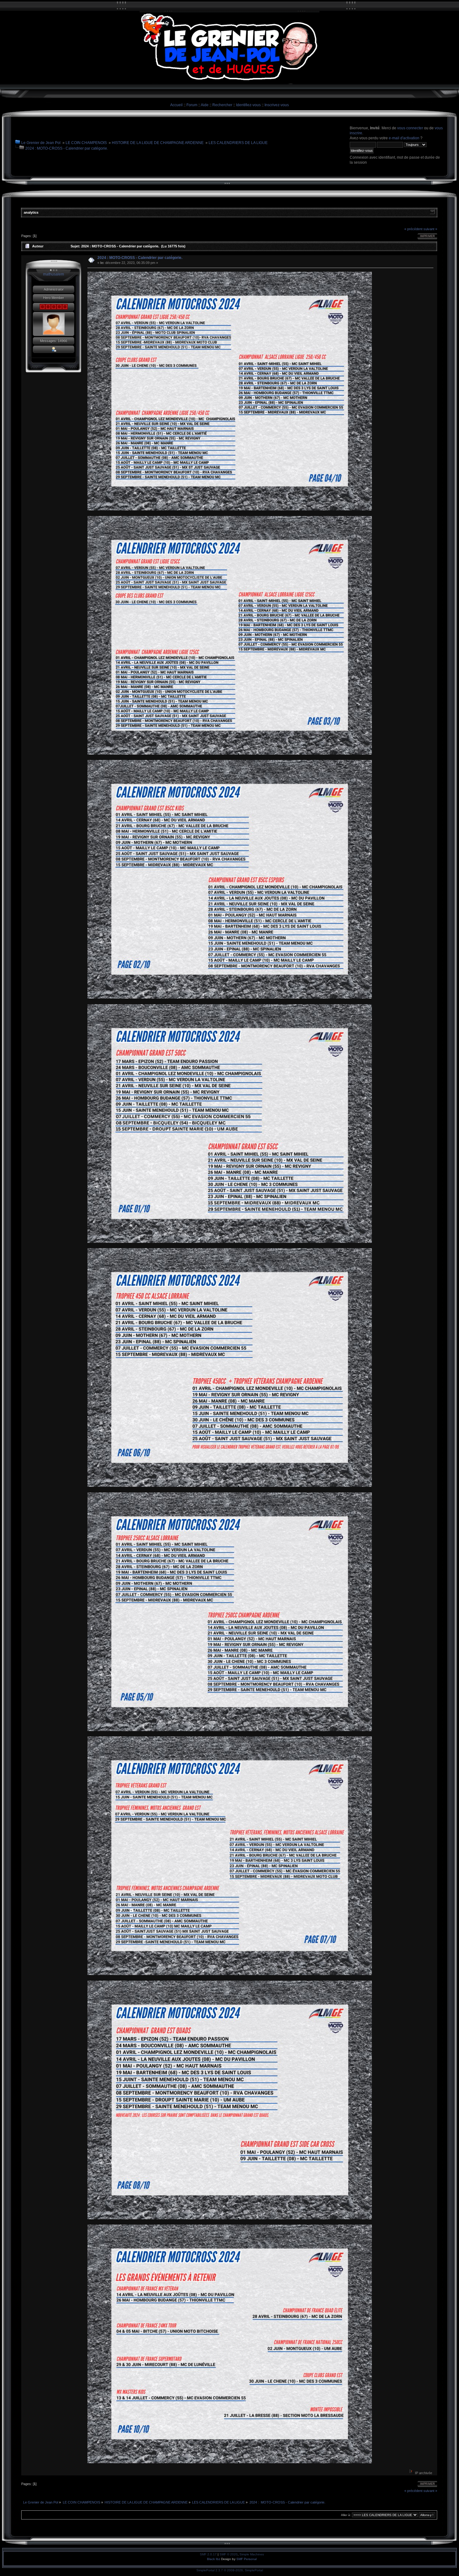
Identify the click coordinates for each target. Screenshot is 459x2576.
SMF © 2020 (229, 2554)
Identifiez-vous (248, 105)
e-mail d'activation (404, 138)
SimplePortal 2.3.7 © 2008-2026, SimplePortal (230, 2570)
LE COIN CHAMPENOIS (86, 143)
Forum (192, 105)
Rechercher (222, 105)
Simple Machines (252, 2554)
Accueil (176, 105)
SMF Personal (247, 2559)
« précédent (413, 229)
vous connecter (410, 128)
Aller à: (346, 2515)
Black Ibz (214, 2559)
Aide (205, 105)
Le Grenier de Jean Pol (41, 143)
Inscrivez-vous (277, 105)
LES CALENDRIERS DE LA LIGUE (238, 143)
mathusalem (54, 274)
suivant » (430, 229)
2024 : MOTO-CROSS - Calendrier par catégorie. (67, 148)
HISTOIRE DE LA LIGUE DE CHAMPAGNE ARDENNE (158, 143)
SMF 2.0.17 (208, 2554)
